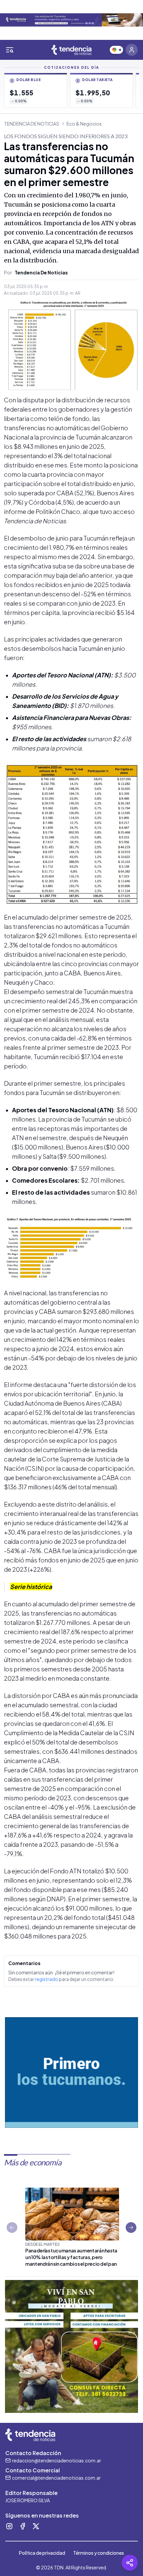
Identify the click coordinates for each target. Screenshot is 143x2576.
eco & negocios (84, 124)
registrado (47, 1979)
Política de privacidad (42, 2553)
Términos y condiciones (99, 2553)
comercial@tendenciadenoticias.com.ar (56, 2478)
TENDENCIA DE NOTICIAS (32, 124)
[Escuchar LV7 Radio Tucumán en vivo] (116, 50)
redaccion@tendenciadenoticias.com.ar (57, 2460)
